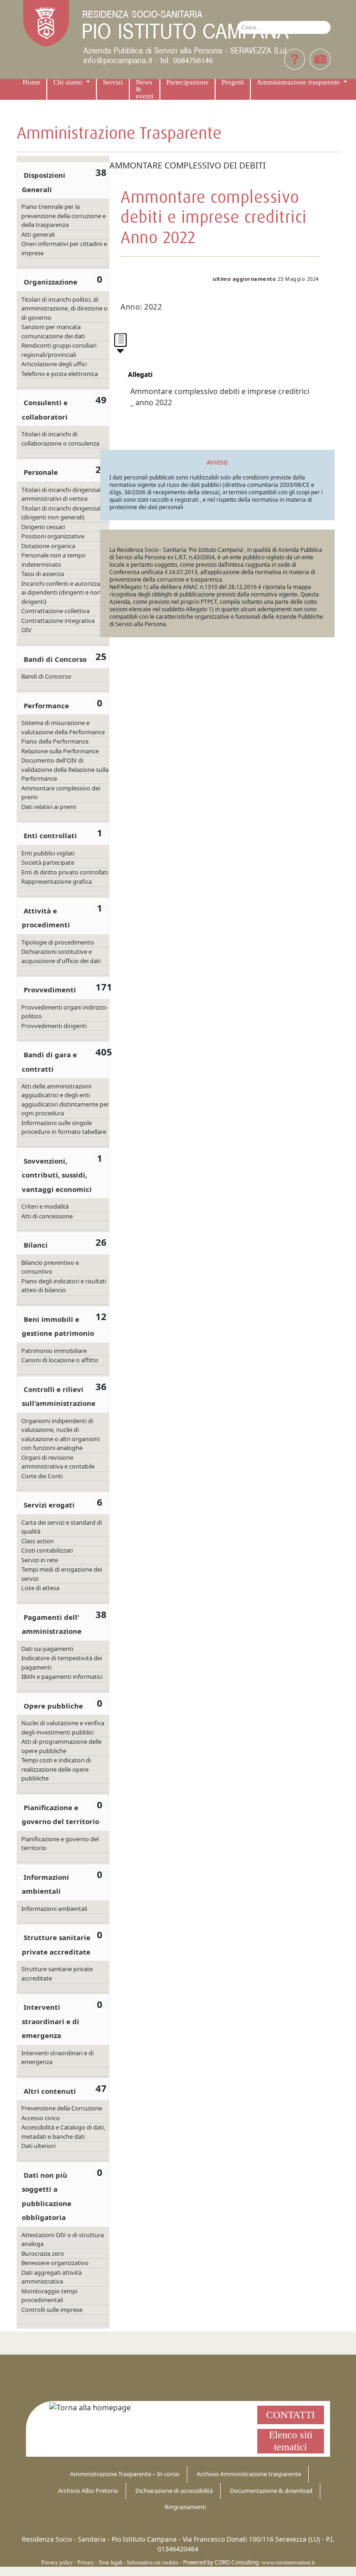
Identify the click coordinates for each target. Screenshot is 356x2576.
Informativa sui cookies (153, 2563)
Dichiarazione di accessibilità (174, 2491)
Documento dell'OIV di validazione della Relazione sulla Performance (65, 769)
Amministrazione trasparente (299, 82)
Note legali (111, 2563)
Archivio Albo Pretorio (88, 2491)
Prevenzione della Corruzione (62, 2108)
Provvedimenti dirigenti (54, 1026)
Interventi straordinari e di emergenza (51, 2021)
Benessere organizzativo (55, 2263)
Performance (46, 705)
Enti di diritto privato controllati (65, 872)
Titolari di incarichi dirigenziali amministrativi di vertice (62, 494)
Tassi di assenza (43, 574)
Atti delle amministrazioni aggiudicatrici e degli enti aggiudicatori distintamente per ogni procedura (65, 1100)
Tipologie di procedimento (58, 942)
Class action (38, 1541)
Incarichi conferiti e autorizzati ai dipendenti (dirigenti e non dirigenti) (63, 592)
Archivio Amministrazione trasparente (249, 2474)
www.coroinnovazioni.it (288, 2563)
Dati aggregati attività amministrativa (51, 2277)
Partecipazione (188, 82)
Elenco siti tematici (291, 2441)
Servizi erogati (49, 1505)
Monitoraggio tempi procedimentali (49, 2296)
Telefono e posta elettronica (60, 374)
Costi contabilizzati (47, 1550)
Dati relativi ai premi (49, 807)
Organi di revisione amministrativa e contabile (58, 1462)
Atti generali (38, 234)
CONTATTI (290, 2415)
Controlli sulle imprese (52, 2310)
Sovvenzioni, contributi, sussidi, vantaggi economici (57, 1175)
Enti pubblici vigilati (48, 853)
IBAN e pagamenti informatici (62, 1676)
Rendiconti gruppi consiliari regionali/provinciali (59, 350)
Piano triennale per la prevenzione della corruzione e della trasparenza (64, 216)
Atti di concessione (47, 1216)
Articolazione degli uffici (54, 364)
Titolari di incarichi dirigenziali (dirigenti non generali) (62, 513)
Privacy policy (57, 2563)
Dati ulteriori (38, 2146)
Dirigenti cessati (43, 527)
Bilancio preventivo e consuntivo (50, 1267)
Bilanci (36, 1245)
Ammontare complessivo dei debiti (188, 165)
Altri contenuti (50, 2091)
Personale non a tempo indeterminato (54, 560)
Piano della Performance (55, 741)
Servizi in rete (40, 1560)
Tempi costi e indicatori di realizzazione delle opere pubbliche (56, 1769)
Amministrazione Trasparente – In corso (125, 2474)
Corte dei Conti (42, 1476)
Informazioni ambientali (54, 1909)
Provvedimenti (50, 990)
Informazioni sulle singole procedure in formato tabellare (64, 1127)
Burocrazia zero (43, 2253)
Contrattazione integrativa (58, 621)
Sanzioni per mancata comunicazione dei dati (53, 331)
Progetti (233, 82)
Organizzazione (51, 282)
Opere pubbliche (53, 1706)
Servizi (113, 82)
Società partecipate (48, 862)
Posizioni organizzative (53, 536)
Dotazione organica (48, 546)
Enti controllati (50, 835)
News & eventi (145, 89)
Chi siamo (69, 82)
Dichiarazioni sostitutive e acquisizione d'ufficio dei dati (61, 956)
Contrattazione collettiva (55, 611)
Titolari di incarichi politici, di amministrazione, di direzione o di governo (64, 308)
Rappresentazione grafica (57, 881)
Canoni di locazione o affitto (60, 1360)
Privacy (86, 2563)
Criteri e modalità (45, 1206)
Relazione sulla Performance (60, 751)
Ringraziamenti (185, 2507)
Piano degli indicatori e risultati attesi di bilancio (64, 1286)
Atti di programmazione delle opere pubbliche (61, 1746)
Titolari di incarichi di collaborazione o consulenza (60, 439)
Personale (41, 472)
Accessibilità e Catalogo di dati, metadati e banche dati (63, 2132)
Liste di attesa (40, 1588)
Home (32, 82)
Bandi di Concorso (55, 659)
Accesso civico (41, 2118)
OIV (26, 630)
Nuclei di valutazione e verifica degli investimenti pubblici (63, 1728)
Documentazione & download (271, 2491)
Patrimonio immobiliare (54, 1351)
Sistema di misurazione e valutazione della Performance (63, 727)
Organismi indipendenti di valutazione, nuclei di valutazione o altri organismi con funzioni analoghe (60, 1434)
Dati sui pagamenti (47, 1649)
